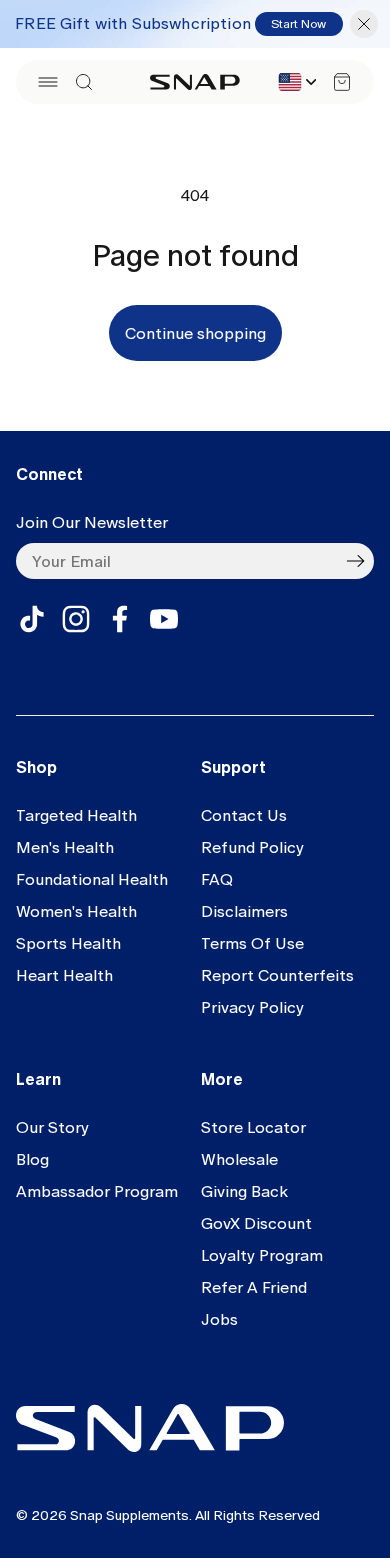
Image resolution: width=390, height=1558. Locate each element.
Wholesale (239, 1159)
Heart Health (64, 975)
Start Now (298, 24)
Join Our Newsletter (92, 522)
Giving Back (244, 1191)
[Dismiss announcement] (364, 24)
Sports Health (68, 943)
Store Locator (253, 1127)
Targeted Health (76, 815)
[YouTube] (164, 619)
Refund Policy (252, 847)
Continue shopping (195, 333)
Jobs (219, 1319)
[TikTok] (32, 619)
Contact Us (244, 815)
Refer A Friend (254, 1287)
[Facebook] (120, 619)
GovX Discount (256, 1223)
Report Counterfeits (277, 975)
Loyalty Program (262, 1255)
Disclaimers (244, 911)
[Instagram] (76, 619)
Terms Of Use (252, 943)
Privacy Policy (252, 1007)
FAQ (217, 879)
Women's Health (76, 911)
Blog (32, 1159)
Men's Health (65, 847)
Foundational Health (92, 879)
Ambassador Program (97, 1191)
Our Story (52, 1127)
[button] (48, 82)
